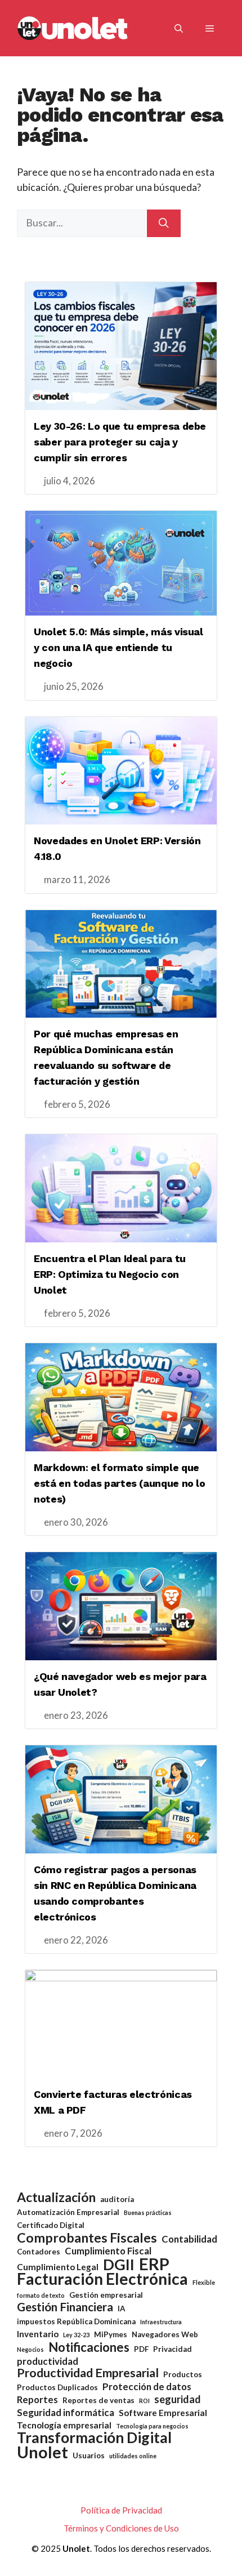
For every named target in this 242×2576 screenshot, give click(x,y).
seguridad (178, 2399)
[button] (179, 28)
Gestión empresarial (106, 2295)
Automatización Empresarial (68, 2212)
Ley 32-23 (76, 2335)
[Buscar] (164, 223)
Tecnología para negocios (152, 2426)
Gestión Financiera (65, 2307)
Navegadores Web (165, 2334)
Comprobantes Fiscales (87, 2238)
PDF (141, 2349)
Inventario (38, 2334)
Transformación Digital (94, 2438)
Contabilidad (189, 2239)
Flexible (204, 2282)
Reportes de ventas (98, 2400)
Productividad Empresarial (88, 2373)
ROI (144, 2401)
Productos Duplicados (57, 2387)
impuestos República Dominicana (76, 2321)
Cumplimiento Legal (58, 2267)
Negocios (30, 2349)
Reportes (37, 2399)
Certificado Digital (51, 2225)
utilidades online (133, 2456)
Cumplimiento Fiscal (108, 2251)
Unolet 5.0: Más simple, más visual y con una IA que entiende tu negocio (118, 647)
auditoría (117, 2199)
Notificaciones (89, 2347)
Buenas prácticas (148, 2212)
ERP (154, 2264)
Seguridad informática (66, 2412)
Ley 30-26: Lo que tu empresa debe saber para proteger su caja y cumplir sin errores (120, 442)
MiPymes (111, 2334)
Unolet (42, 2452)
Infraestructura (161, 2322)
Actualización (56, 2197)
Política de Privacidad (121, 2510)
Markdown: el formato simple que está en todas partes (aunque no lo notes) (120, 1483)
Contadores (39, 2252)
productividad (48, 2361)
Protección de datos (147, 2386)
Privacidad (172, 2349)
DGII (119, 2264)
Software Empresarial (163, 2413)
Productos (183, 2374)
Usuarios (89, 2455)
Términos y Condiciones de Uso (121, 2528)
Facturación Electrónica (102, 2279)
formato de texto (41, 2295)
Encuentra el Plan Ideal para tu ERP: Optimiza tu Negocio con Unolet (110, 1274)
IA (122, 2308)
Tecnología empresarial (64, 2425)
